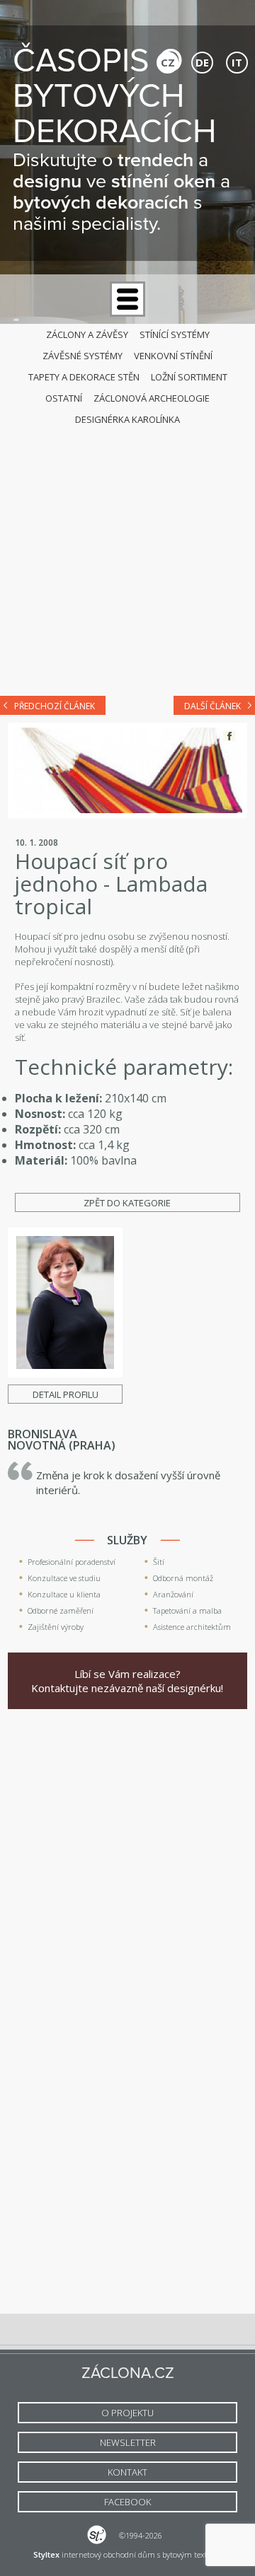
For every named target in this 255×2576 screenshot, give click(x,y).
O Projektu (127, 2413)
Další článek (212, 706)
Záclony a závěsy (87, 334)
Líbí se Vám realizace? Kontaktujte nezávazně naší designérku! (127, 1681)
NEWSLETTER (128, 2442)
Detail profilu (66, 1394)
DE (202, 62)
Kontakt (127, 2472)
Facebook (229, 736)
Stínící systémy (175, 334)
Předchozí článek (55, 706)
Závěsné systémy (83, 356)
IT (237, 62)
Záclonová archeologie (152, 398)
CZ (168, 62)
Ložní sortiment (189, 377)
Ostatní (64, 398)
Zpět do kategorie (127, 1203)
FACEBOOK (127, 2502)
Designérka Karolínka (127, 419)
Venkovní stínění (173, 356)
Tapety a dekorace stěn (84, 377)
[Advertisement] (127, 547)
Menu (127, 299)
